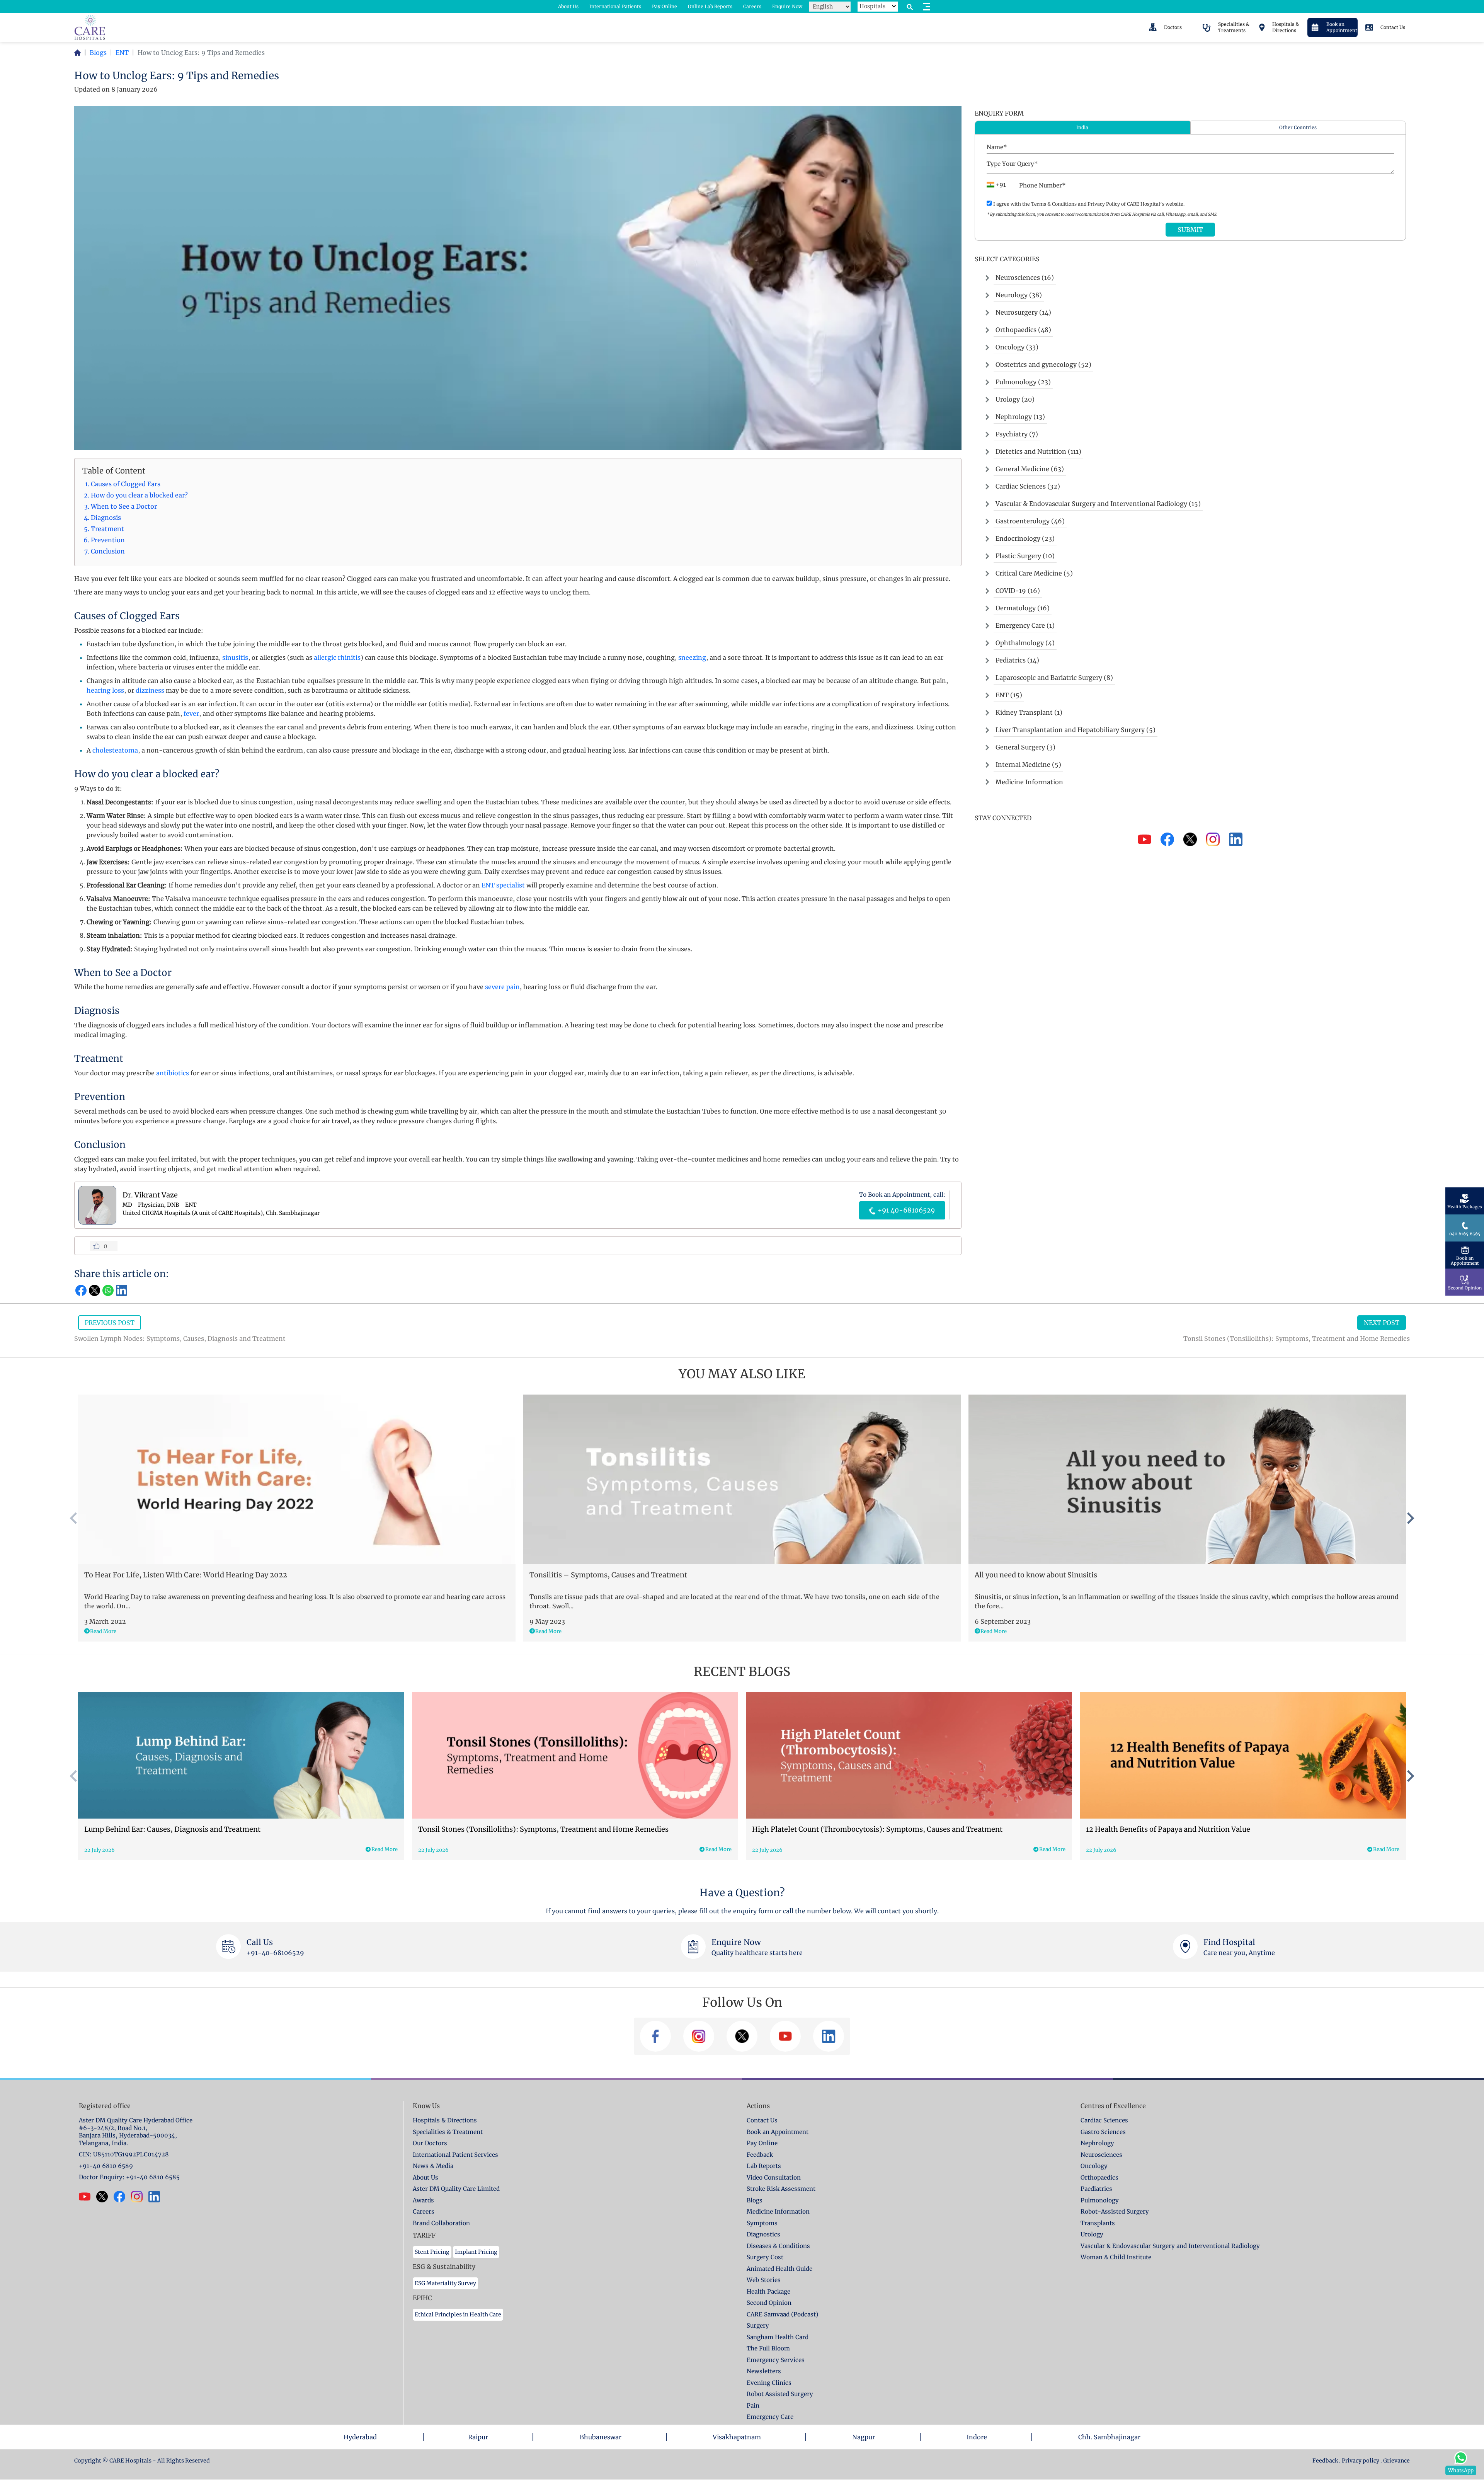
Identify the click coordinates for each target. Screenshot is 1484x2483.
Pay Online (665, 6)
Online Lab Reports (710, 6)
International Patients (615, 6)
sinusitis (235, 657)
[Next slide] (1410, 1518)
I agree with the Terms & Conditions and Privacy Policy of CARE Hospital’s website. (1089, 204)
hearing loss (105, 690)
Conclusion (108, 551)
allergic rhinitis (337, 657)
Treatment (107, 529)
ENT (122, 53)
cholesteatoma (115, 750)
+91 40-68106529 (905, 1210)
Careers (752, 6)
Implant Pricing (476, 2252)
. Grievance (1395, 2461)
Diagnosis (106, 518)
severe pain (502, 987)
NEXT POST (1382, 1323)
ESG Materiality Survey (445, 2283)
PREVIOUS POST (110, 1323)
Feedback (1326, 2461)
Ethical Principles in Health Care (458, 2314)
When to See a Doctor (125, 506)
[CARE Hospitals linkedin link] (157, 2197)
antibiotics (173, 1073)
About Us (568, 6)
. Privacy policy (1359, 2461)
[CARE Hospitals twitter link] (105, 2197)
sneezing (692, 657)
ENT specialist (503, 885)
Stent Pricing (432, 2252)
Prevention (108, 540)
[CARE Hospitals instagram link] (140, 2197)
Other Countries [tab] (1298, 127)
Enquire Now (787, 6)
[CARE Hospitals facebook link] (122, 2197)
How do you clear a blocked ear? (139, 495)
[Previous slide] (74, 1518)
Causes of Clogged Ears (126, 484)
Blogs (98, 53)
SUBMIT (1190, 230)
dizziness (150, 690)
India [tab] (1082, 127)
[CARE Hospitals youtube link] (88, 2197)
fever (191, 714)
